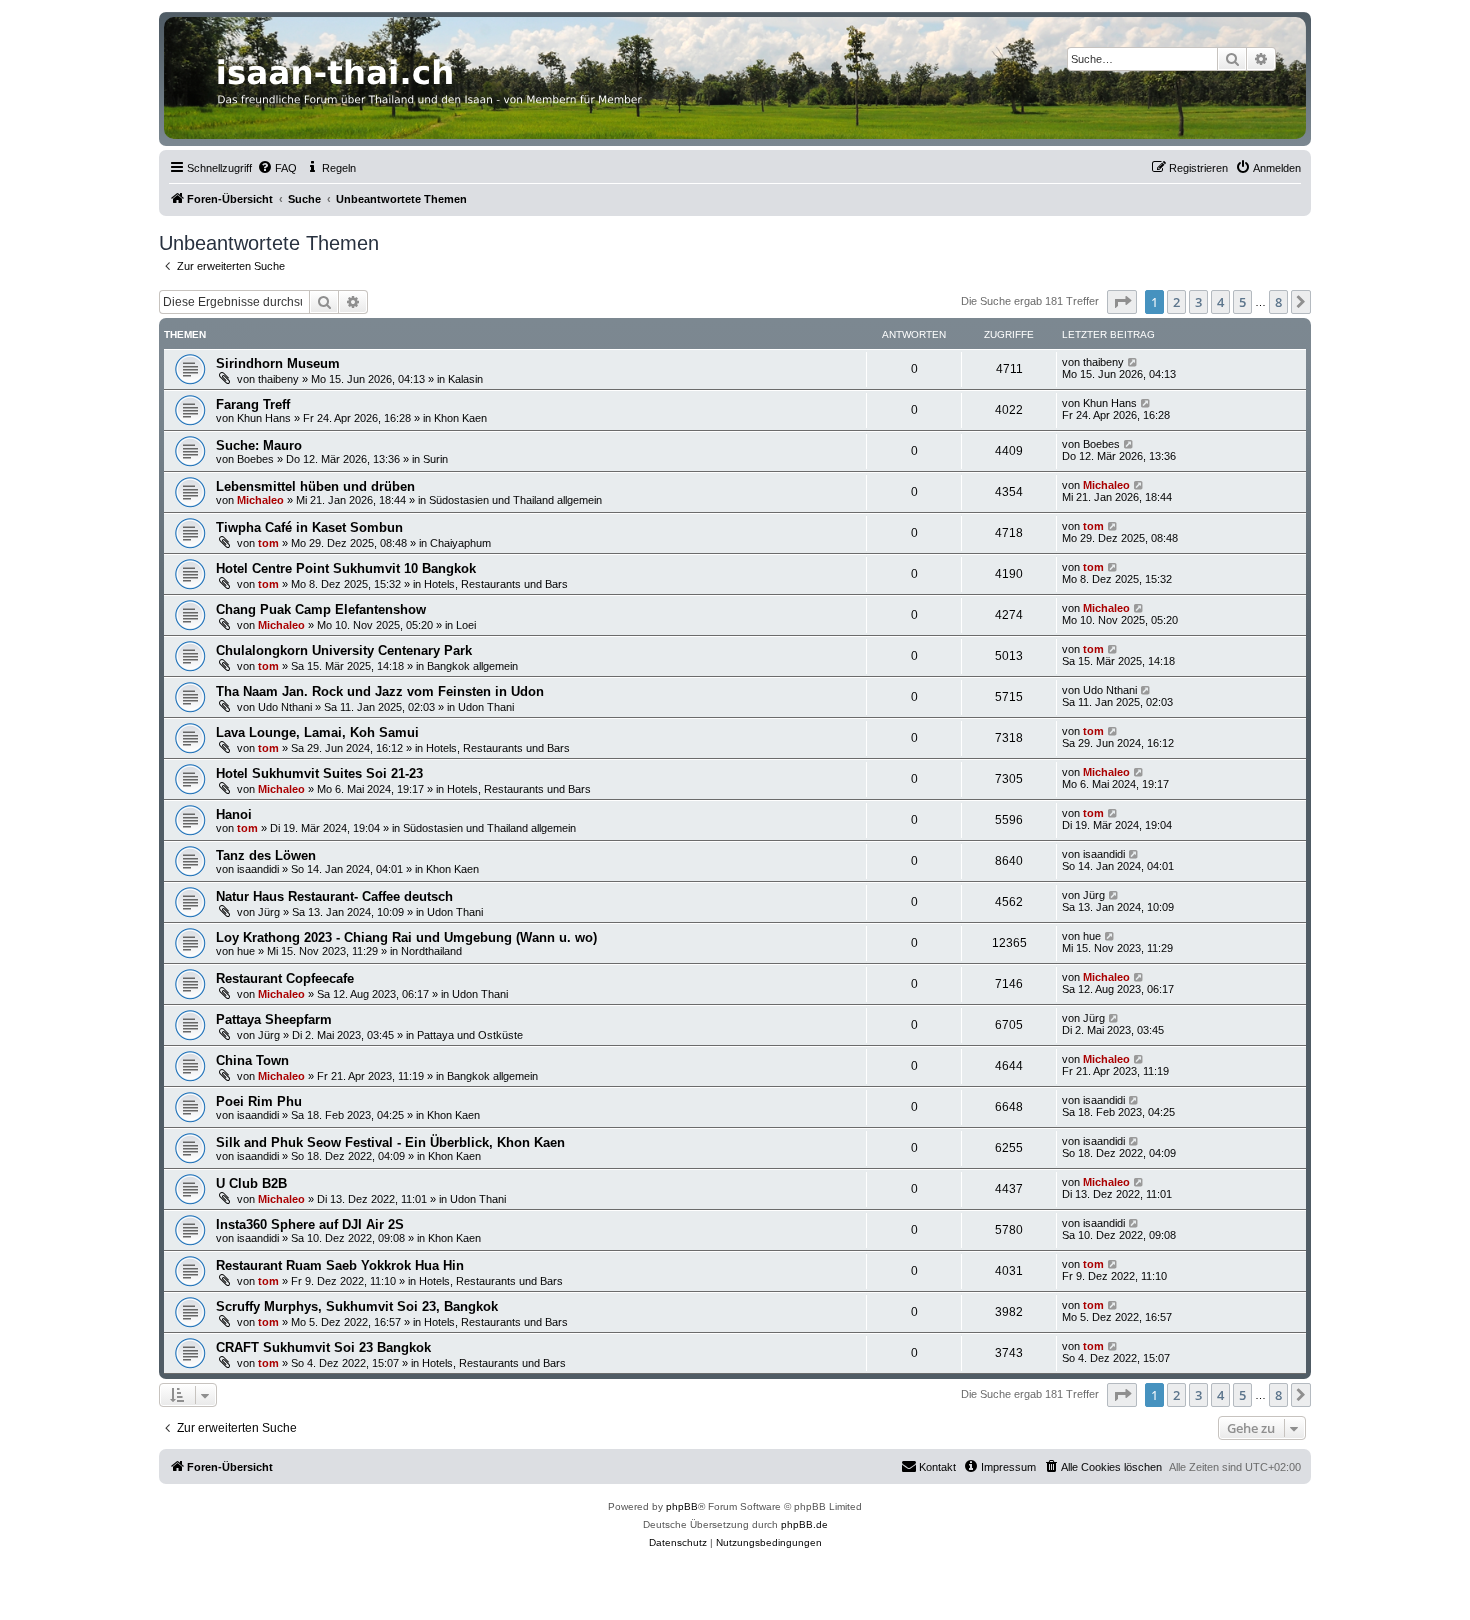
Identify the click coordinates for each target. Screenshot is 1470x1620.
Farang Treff (253, 404)
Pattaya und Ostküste (470, 1035)
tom (268, 543)
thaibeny (278, 379)
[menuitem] (277, 168)
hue (246, 951)
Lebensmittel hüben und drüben (315, 486)
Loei (466, 625)
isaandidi (258, 869)
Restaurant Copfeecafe (285, 978)
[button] (1122, 302)
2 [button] (1176, 302)
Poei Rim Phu (259, 1101)
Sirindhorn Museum (278, 363)
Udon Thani (486, 707)
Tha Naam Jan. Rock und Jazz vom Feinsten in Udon (380, 691)
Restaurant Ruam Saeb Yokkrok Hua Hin (340, 1265)
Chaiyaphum (460, 543)
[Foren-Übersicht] (735, 78)
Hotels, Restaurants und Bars (496, 584)
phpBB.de (804, 1524)
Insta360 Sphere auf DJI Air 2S (310, 1224)
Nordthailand (431, 951)
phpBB (682, 1506)
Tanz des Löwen (266, 855)
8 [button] (1278, 302)
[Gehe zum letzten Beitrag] (1133, 362)
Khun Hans (264, 418)
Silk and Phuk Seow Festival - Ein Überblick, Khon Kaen (390, 1142)
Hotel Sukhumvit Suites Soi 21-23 (319, 773)
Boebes (255, 459)
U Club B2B (251, 1183)
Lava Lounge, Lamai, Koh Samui (317, 732)
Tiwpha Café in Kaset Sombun (309, 527)
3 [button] (1198, 302)
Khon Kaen (460, 418)
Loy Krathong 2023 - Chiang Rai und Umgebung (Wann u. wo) (406, 937)
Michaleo (260, 500)
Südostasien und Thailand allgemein (515, 500)
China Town (252, 1060)
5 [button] (1242, 302)
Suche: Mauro (259, 445)
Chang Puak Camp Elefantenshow (321, 609)
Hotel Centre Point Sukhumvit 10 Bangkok (346, 568)
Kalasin (465, 379)
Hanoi (234, 814)
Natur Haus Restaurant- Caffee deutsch (334, 896)
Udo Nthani (285, 707)
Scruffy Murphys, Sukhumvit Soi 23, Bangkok (357, 1306)
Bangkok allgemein (472, 666)
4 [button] (1220, 302)
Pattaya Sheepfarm (274, 1019)
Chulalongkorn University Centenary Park (344, 650)
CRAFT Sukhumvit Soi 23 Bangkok (323, 1347)
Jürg (269, 912)
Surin (435, 459)
